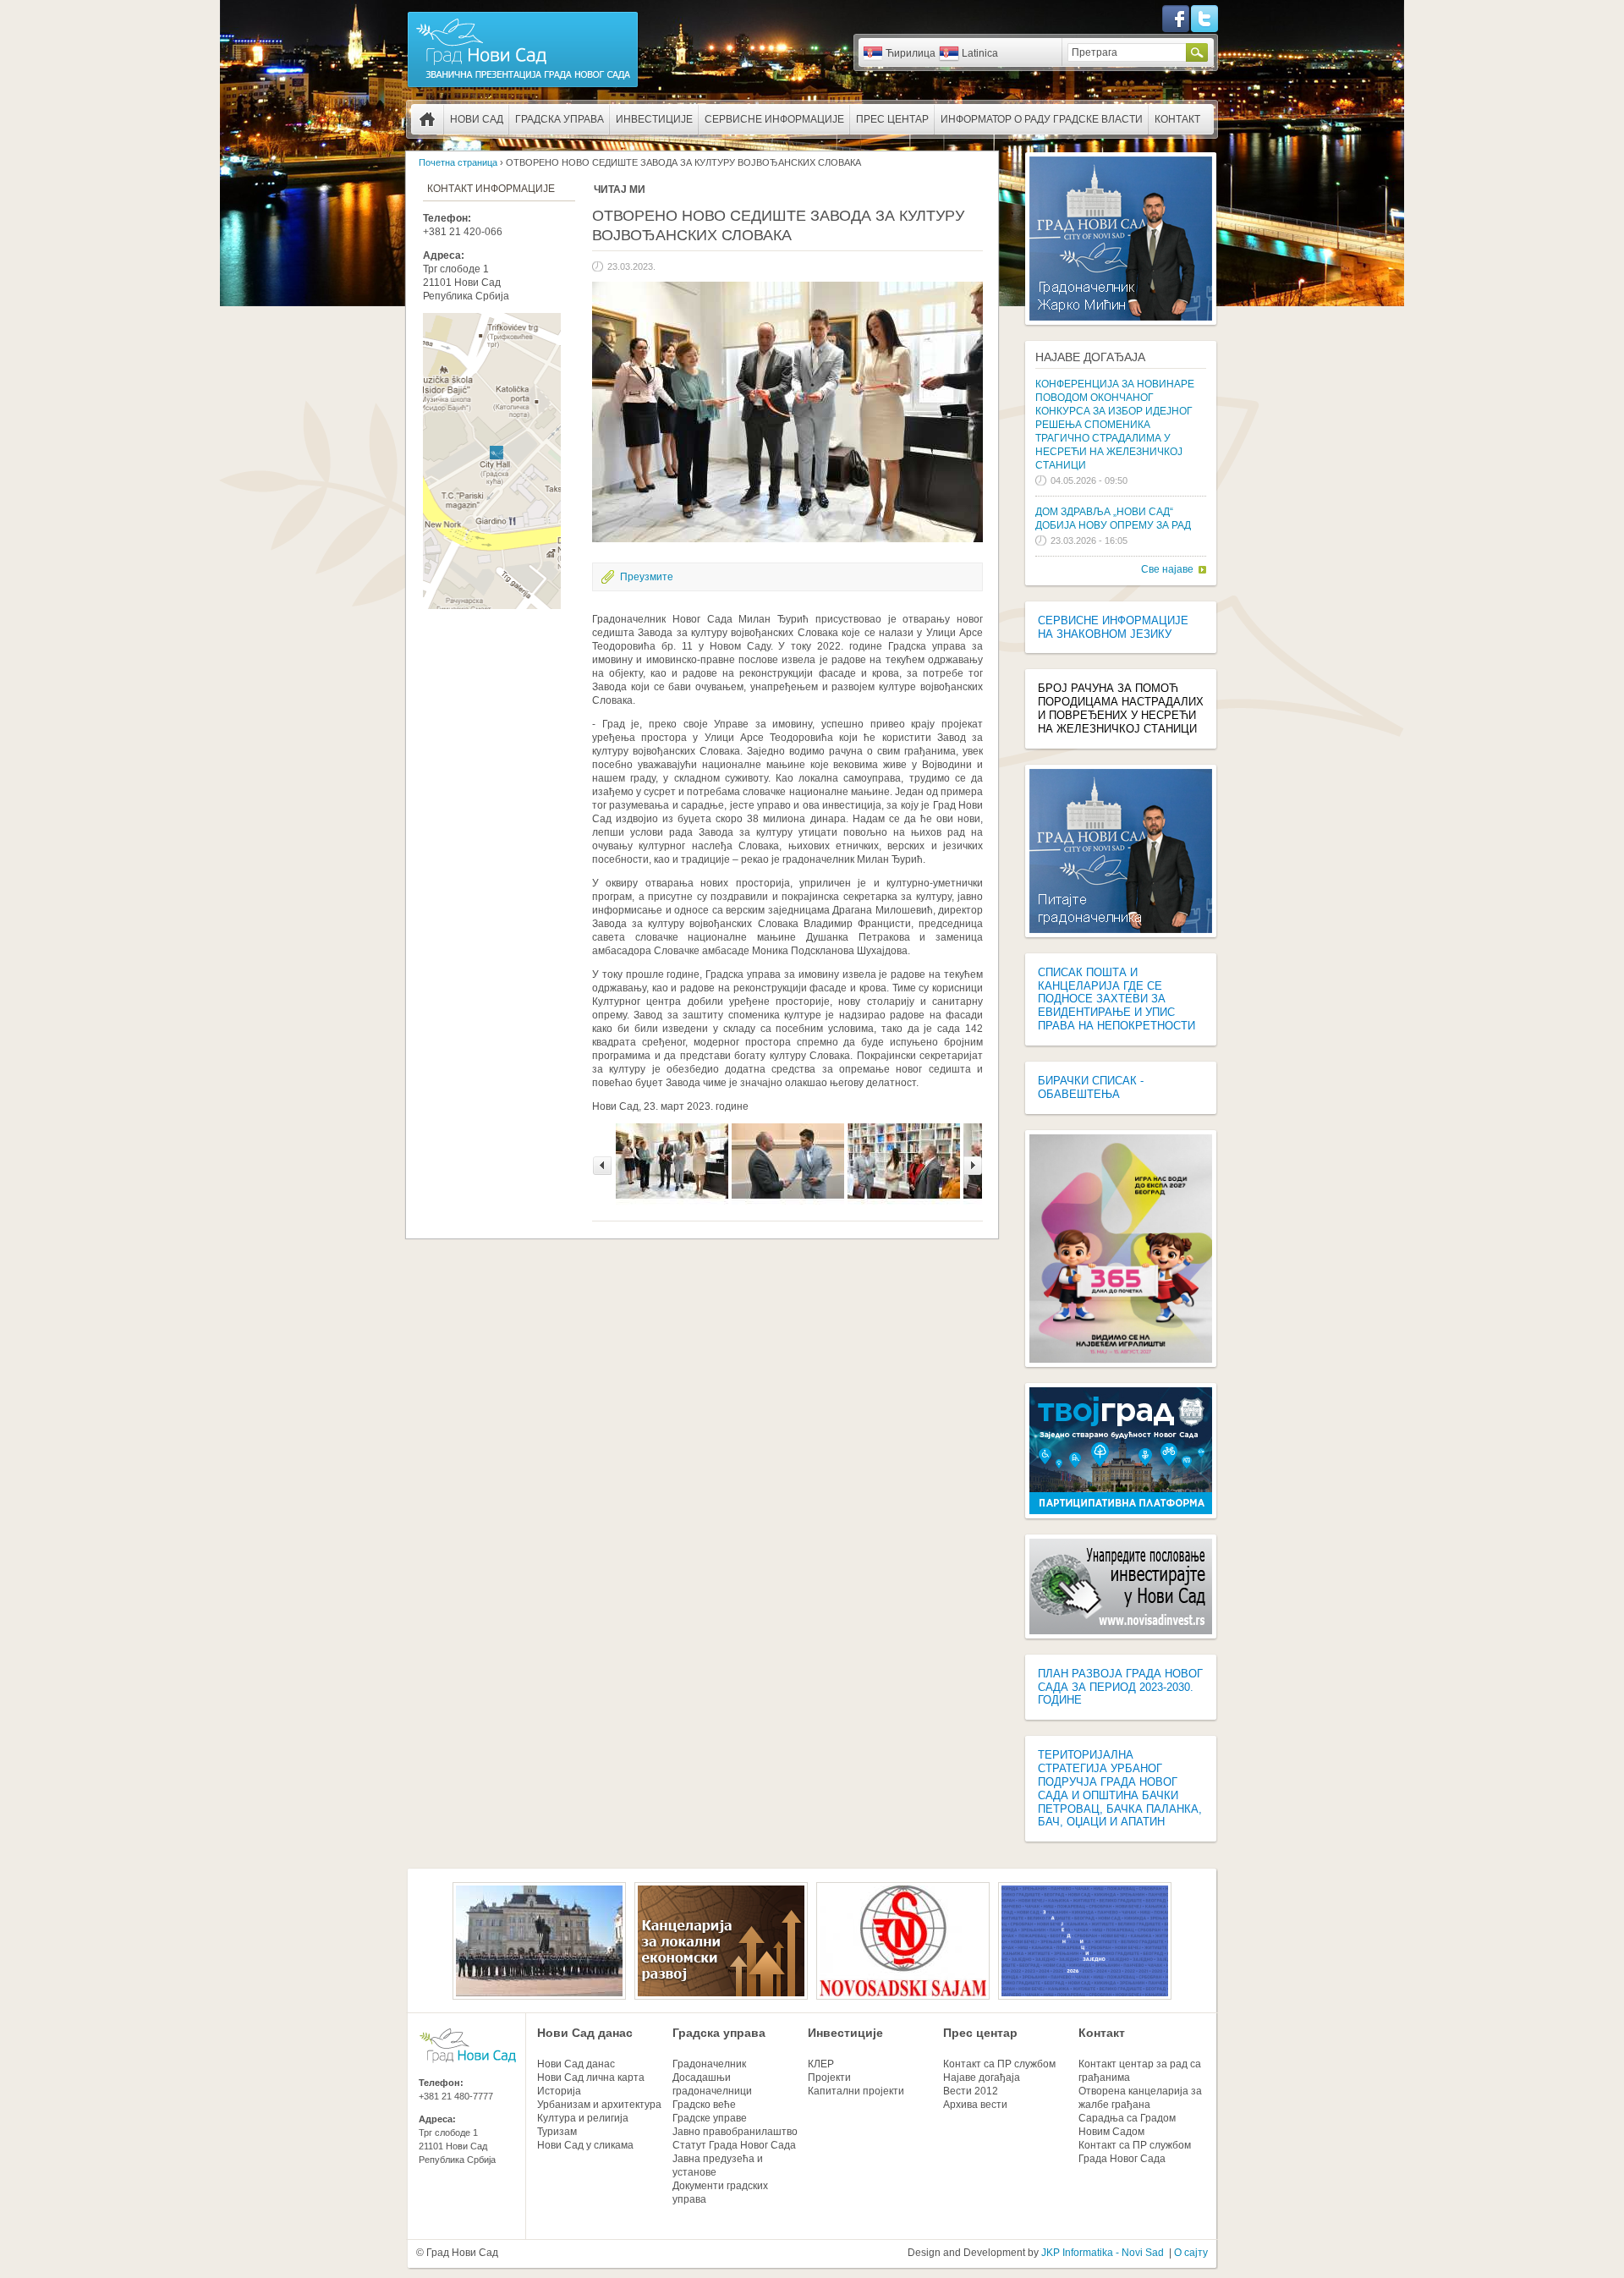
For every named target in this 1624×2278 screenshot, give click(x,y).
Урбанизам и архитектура (599, 2105)
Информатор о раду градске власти (1042, 119)
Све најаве (1167, 569)
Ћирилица (911, 53)
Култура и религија (583, 2118)
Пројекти (829, 2078)
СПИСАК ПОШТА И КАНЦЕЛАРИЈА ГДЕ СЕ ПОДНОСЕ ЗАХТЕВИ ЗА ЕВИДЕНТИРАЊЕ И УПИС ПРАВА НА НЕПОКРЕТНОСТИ (1116, 999)
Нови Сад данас (585, 2033)
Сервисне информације (774, 119)
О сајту (1191, 2253)
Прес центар (892, 119)
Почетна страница (427, 119)
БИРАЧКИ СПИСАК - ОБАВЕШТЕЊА (1091, 1087)
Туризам (557, 2132)
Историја (559, 2091)
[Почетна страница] (523, 86)
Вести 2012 (971, 2091)
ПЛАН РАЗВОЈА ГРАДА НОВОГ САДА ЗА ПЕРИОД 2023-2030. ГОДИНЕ (1120, 1687)
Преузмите (647, 577)
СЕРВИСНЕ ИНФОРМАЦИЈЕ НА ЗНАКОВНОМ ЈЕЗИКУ (1113, 627)
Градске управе (710, 2118)
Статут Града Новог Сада (734, 2145)
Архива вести (975, 2105)
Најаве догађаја (1090, 357)
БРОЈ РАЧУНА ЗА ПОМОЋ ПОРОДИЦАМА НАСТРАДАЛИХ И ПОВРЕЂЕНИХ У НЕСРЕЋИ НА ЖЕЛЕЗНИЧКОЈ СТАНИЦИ (1121, 708)
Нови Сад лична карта (591, 2078)
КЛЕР (821, 2064)
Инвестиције (654, 119)
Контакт (1177, 119)
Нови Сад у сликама (585, 2145)
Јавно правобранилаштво (735, 2132)
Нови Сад (477, 119)
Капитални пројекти (856, 2091)
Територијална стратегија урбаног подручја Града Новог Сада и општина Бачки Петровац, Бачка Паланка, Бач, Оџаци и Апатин (1120, 1788)
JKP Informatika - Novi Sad (1103, 2253)
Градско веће (704, 2105)
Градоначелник (709, 2064)
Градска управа (560, 119)
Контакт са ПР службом (999, 2064)
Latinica (980, 53)
